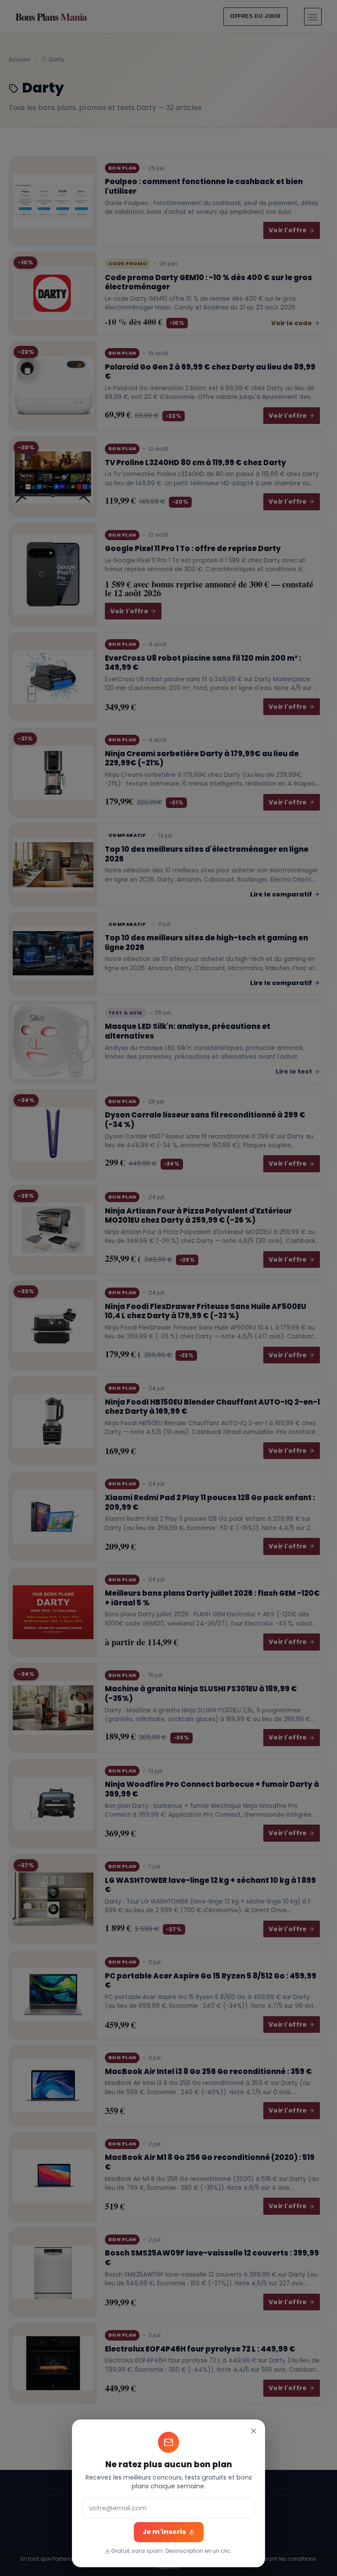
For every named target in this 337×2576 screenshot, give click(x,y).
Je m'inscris (164, 2532)
